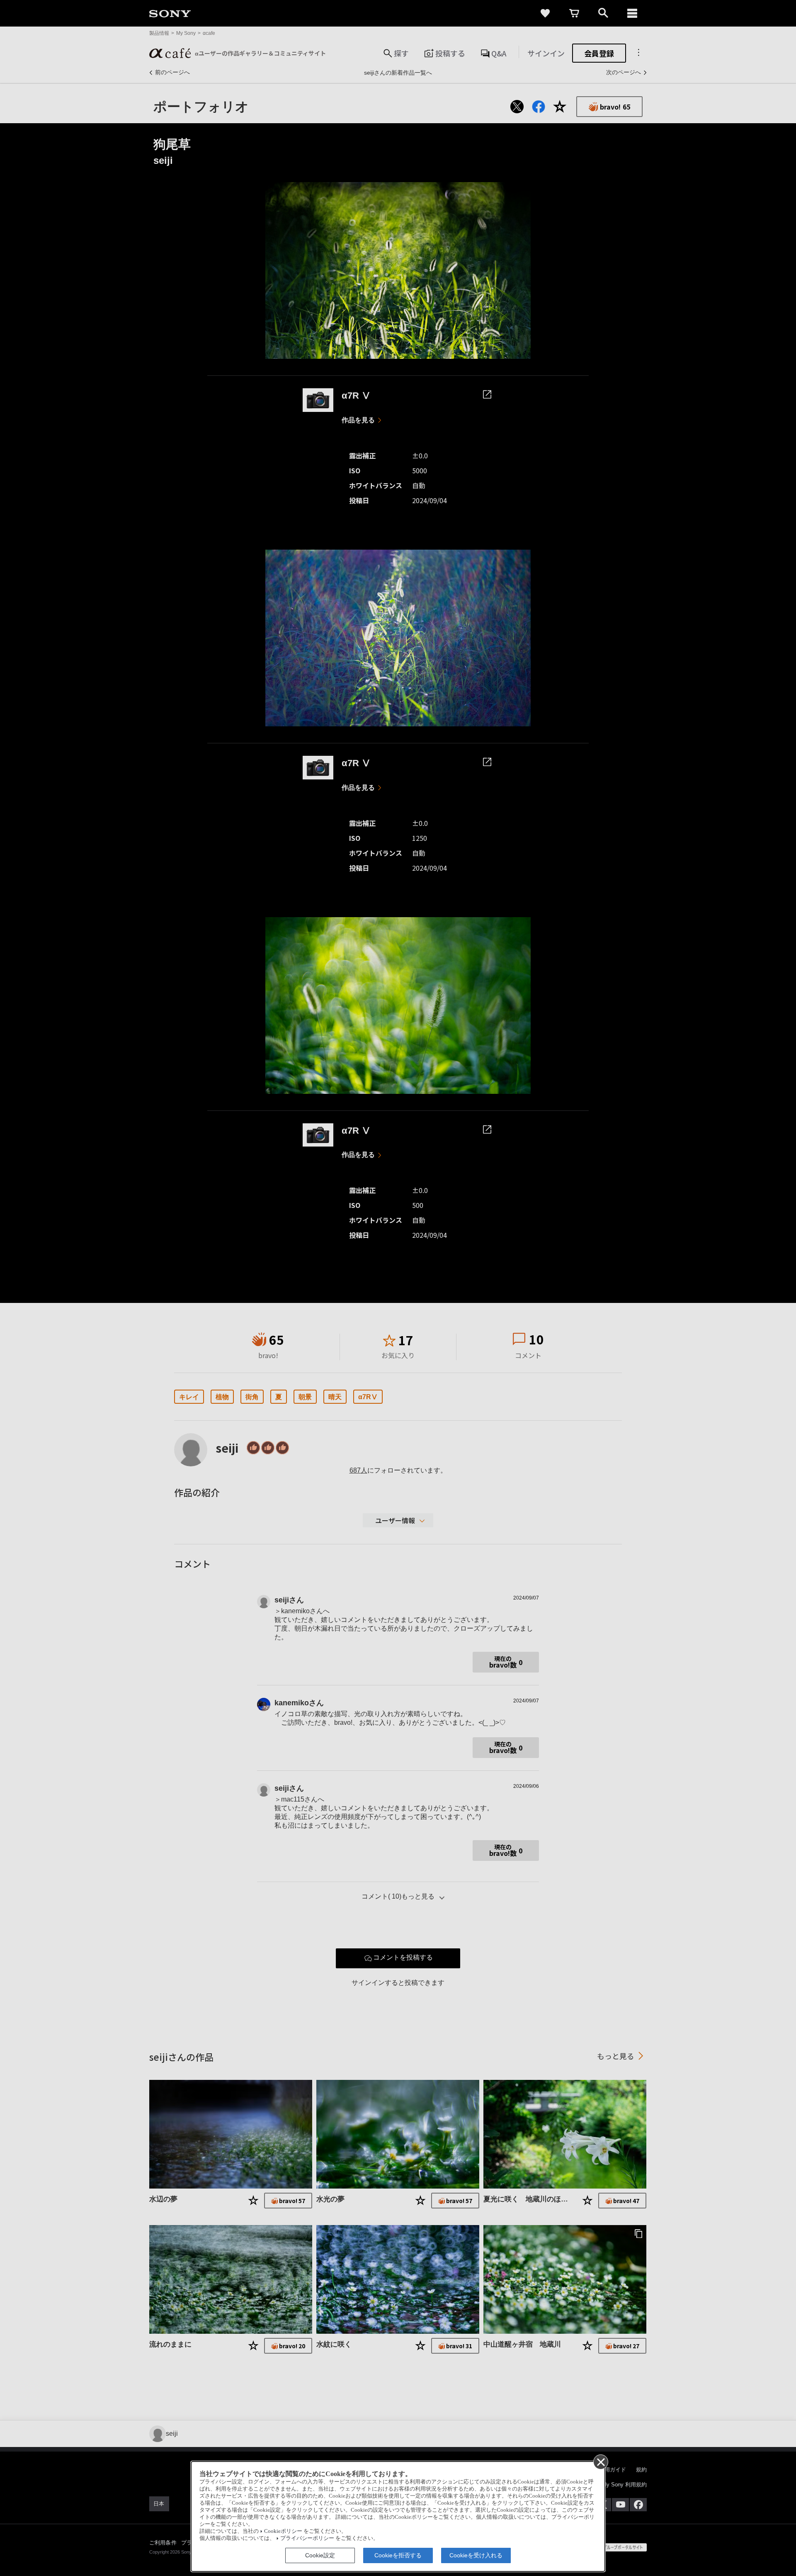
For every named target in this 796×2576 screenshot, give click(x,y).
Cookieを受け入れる (476, 2555)
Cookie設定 (320, 2555)
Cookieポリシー (283, 2531)
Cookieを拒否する (398, 2555)
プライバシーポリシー (307, 2538)
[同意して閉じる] (600, 2462)
